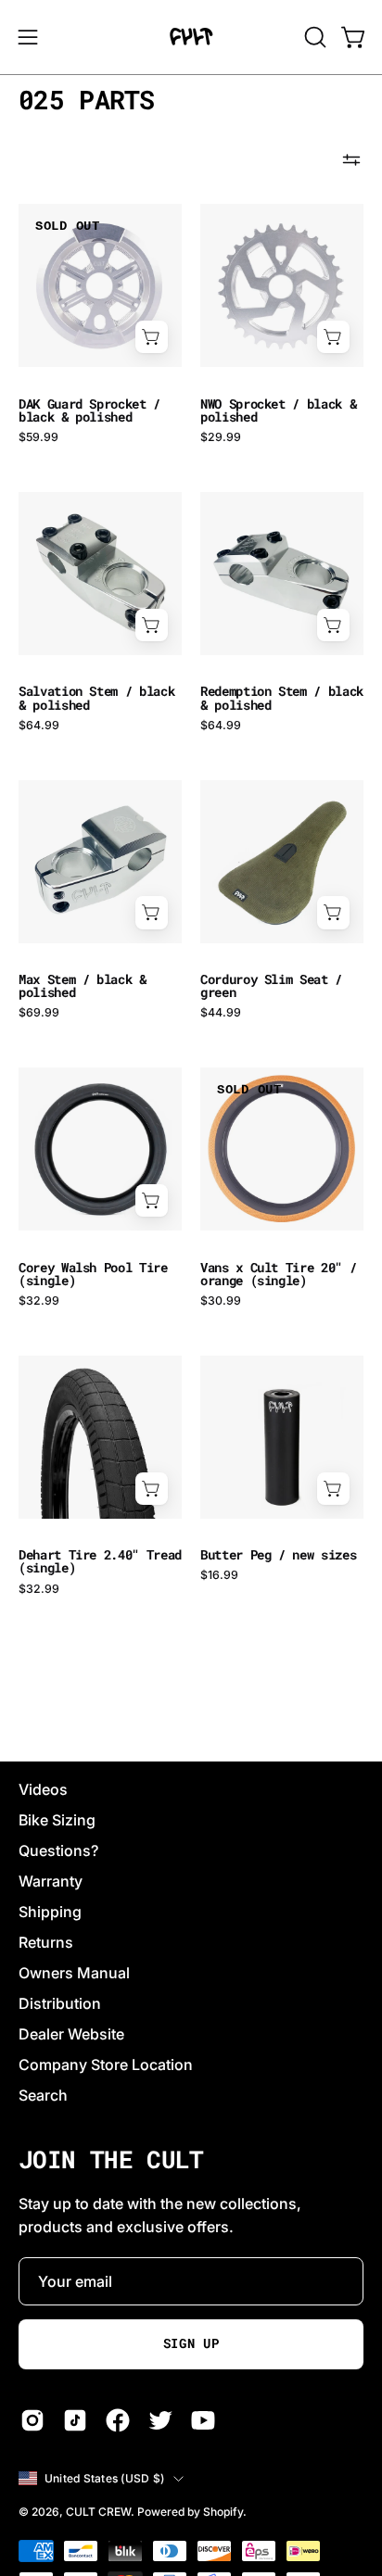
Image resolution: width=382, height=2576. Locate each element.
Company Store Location (106, 2065)
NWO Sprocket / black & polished (278, 410)
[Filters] (351, 160)
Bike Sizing (57, 1820)
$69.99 (39, 1013)
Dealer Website (71, 2034)
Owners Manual (74, 1973)
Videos (43, 1789)
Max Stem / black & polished (83, 986)
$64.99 (39, 726)
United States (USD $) (104, 2478)
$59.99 (38, 437)
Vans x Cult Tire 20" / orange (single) (278, 1274)
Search (43, 2095)
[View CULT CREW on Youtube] (203, 2420)
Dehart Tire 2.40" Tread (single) (100, 1561)
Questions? (58, 1850)
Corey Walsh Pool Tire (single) (93, 1274)
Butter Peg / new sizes (278, 1555)
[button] (313, 37)
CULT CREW (98, 2512)
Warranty (51, 1881)
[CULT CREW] (191, 37)
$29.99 (221, 437)
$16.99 (219, 1575)
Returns (46, 1942)
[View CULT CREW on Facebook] (118, 2420)
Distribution (60, 2003)
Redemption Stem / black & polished (282, 698)
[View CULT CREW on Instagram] (32, 2420)
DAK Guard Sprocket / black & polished (89, 410)
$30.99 (221, 1301)
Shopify (223, 2512)
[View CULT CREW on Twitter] (160, 2420)
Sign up (191, 2343)
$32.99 (39, 1301)
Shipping (50, 1912)
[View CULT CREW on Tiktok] (75, 2420)
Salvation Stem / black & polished (96, 698)
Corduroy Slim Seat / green (271, 986)
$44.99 (221, 1013)
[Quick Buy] (152, 337)
